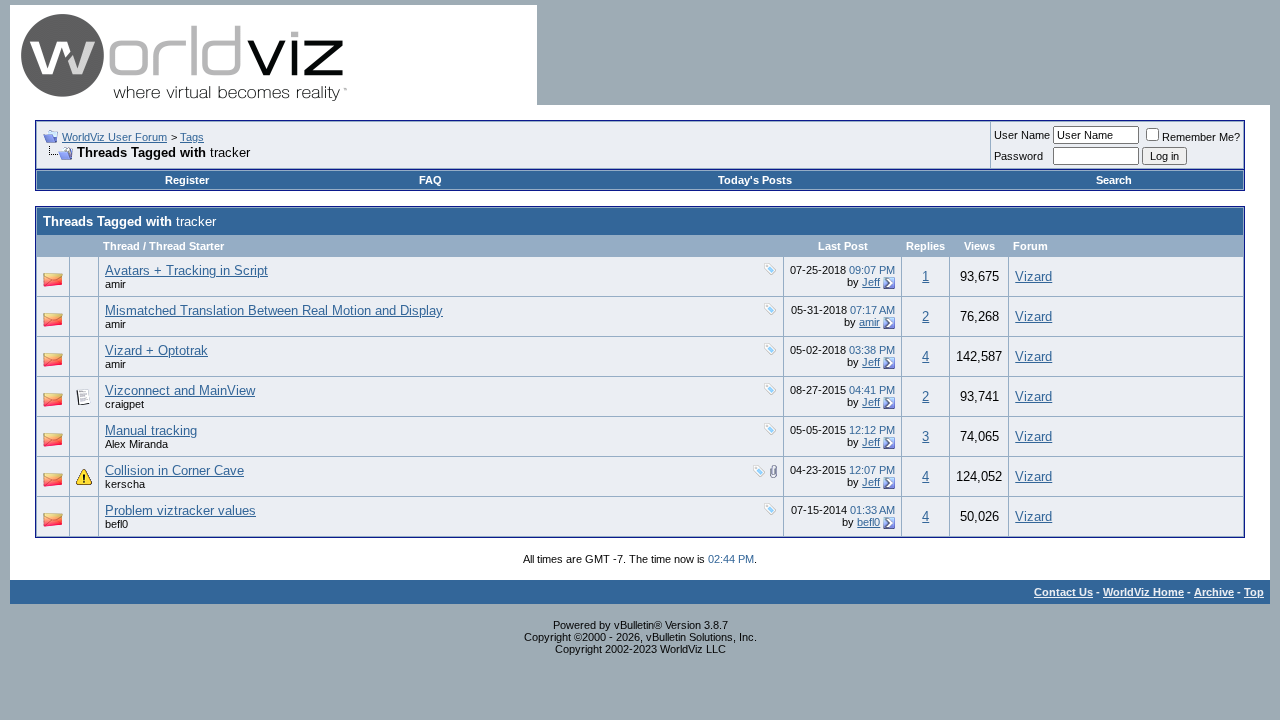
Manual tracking (151, 430)
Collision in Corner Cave (174, 470)
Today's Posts (755, 180)
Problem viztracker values (180, 510)
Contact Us (1063, 592)
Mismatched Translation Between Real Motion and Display (274, 310)
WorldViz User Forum (114, 137)
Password (1018, 156)
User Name (1022, 135)
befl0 (116, 524)
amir (115, 284)
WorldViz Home (1143, 592)
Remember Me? (1201, 137)
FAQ (430, 180)
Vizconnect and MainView (180, 390)
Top (1254, 592)
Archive (1214, 592)
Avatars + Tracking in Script (186, 270)
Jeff (871, 282)
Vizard (1033, 276)
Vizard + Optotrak (156, 350)
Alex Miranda (136, 444)
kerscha (125, 484)
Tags (192, 137)
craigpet (124, 404)
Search (1114, 180)
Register (187, 180)
